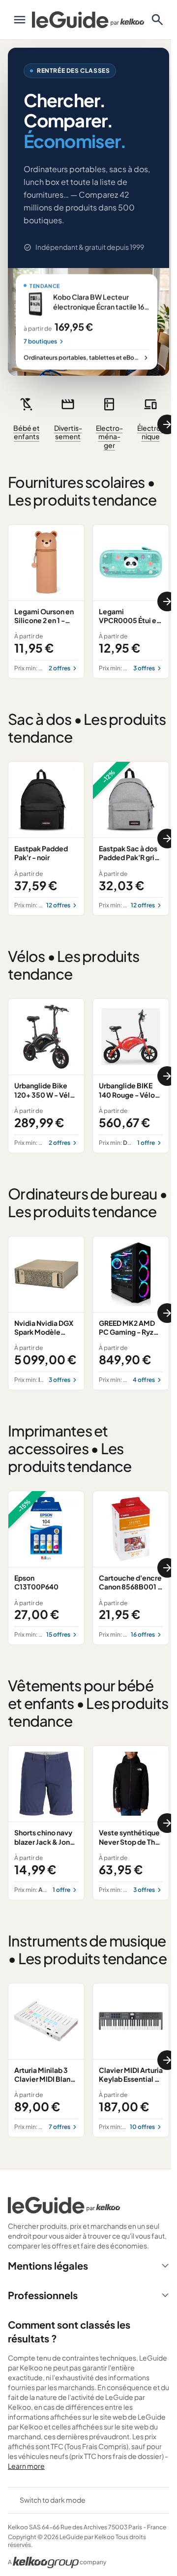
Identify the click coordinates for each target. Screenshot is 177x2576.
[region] (88, 424)
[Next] (167, 424)
